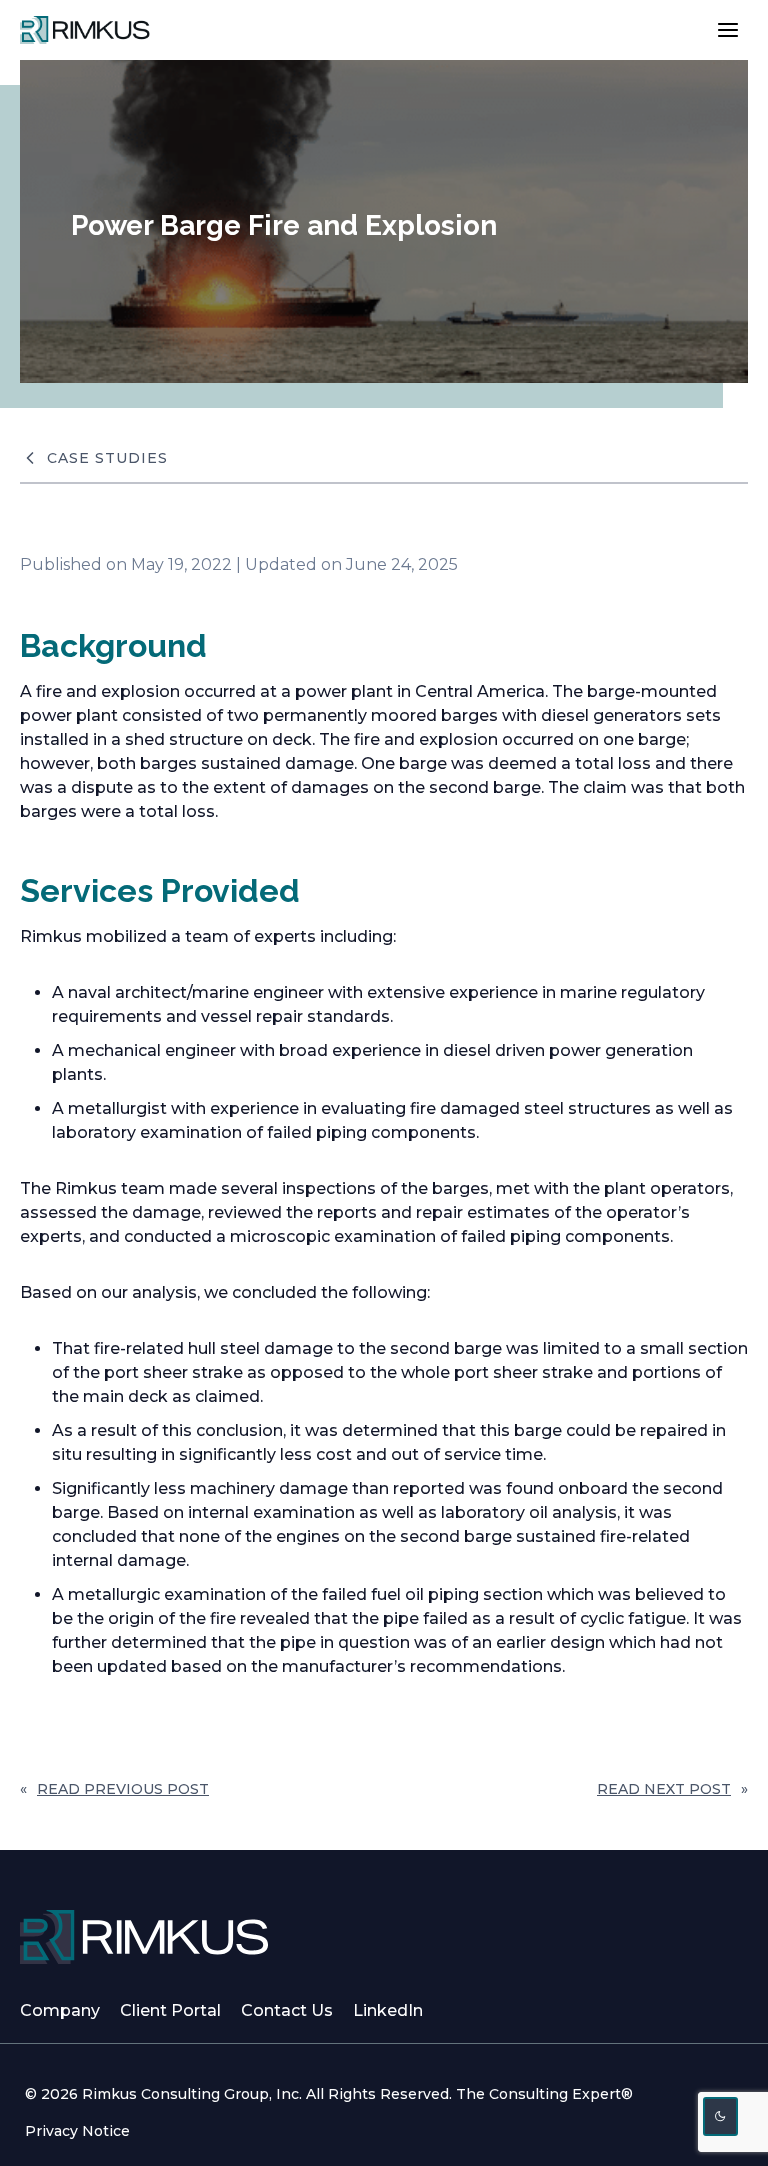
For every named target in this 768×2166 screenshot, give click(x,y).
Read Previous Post (123, 1789)
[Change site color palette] (721, 2116)
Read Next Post (664, 1789)
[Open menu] (727, 29)
